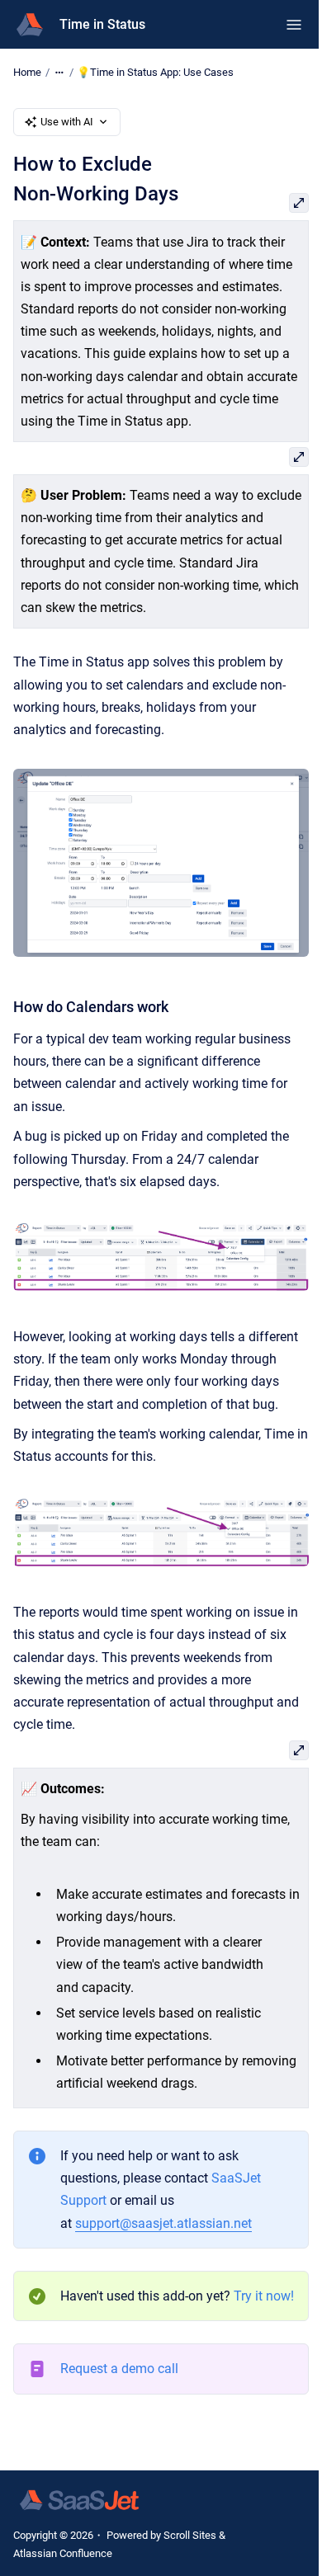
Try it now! (264, 2296)
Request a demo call (119, 2369)
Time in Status (102, 24)
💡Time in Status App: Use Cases (155, 72)
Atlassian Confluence (63, 2553)
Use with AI (67, 122)
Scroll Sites (190, 2535)
